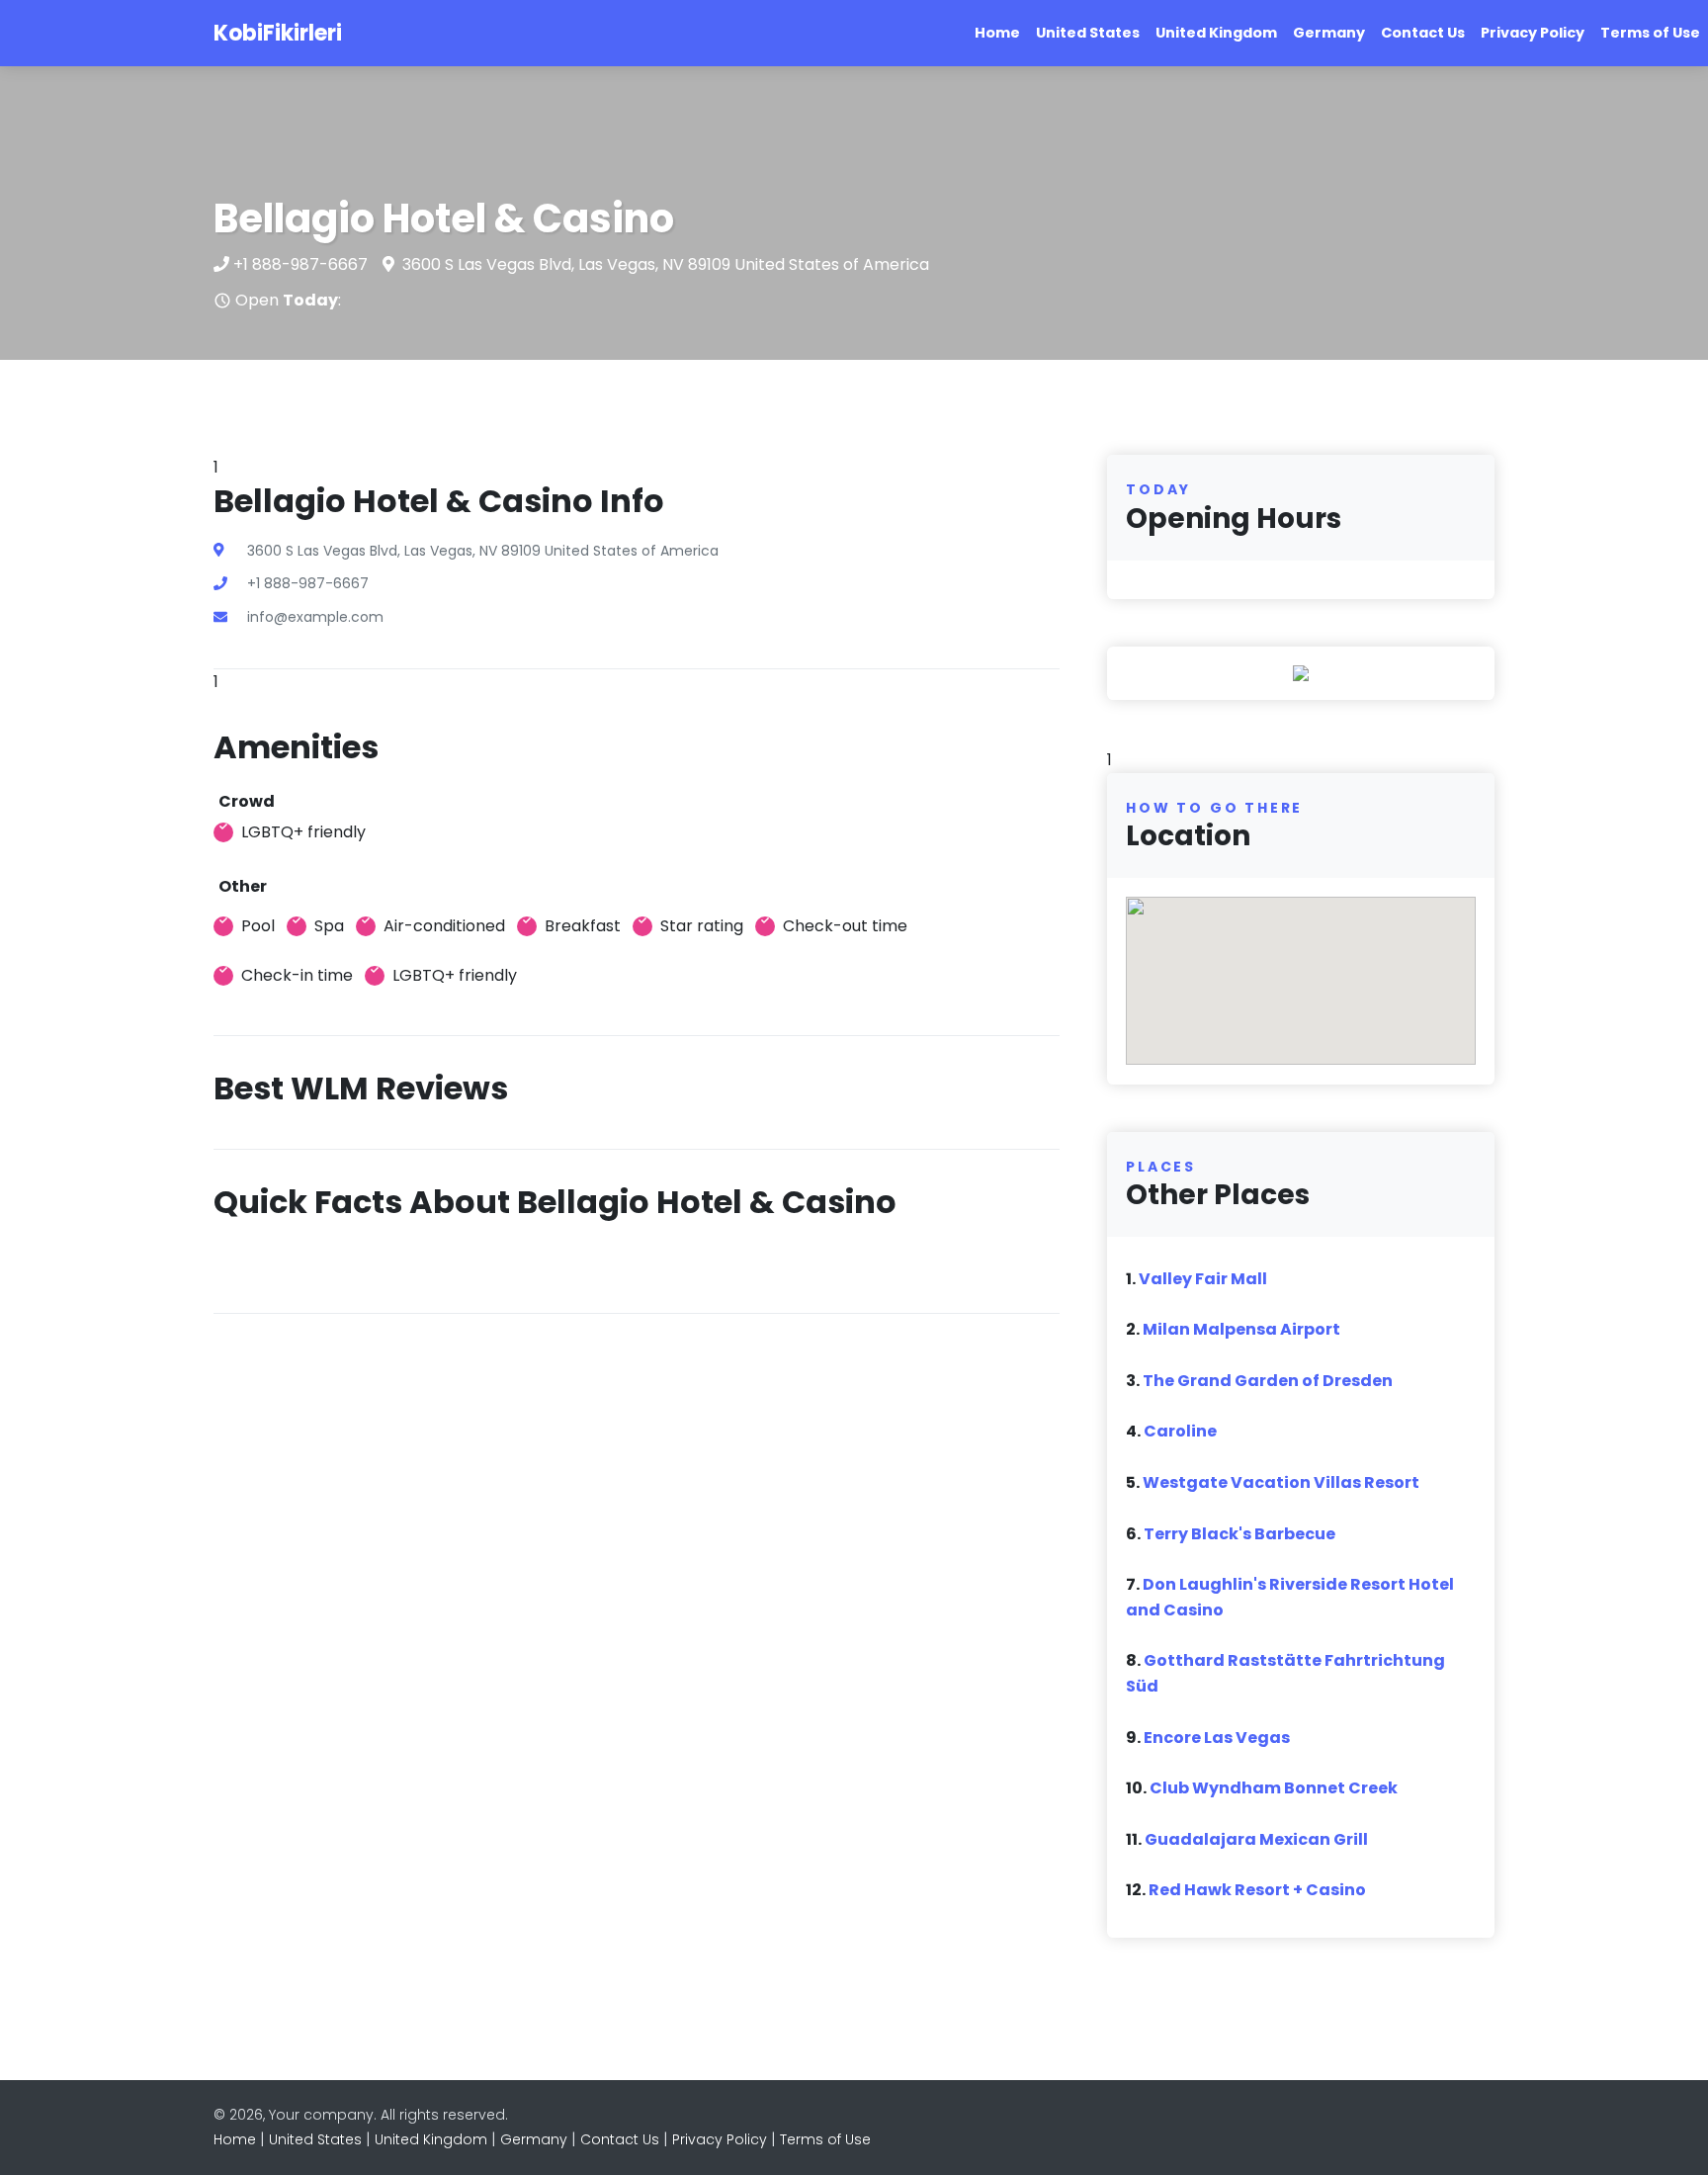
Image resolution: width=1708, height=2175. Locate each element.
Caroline (1180, 1431)
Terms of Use (1650, 33)
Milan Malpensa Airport (1241, 1329)
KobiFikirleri (278, 33)
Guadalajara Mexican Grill (1256, 1839)
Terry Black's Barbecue (1239, 1534)
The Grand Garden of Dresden (1268, 1381)
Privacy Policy (1533, 33)
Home (997, 33)
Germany (1329, 33)
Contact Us (1423, 33)
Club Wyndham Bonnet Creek (1274, 1788)
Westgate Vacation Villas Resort (1281, 1482)
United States (1088, 33)
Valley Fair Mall (1203, 1279)
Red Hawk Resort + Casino (1257, 1890)
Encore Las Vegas (1217, 1738)
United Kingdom (1216, 33)
